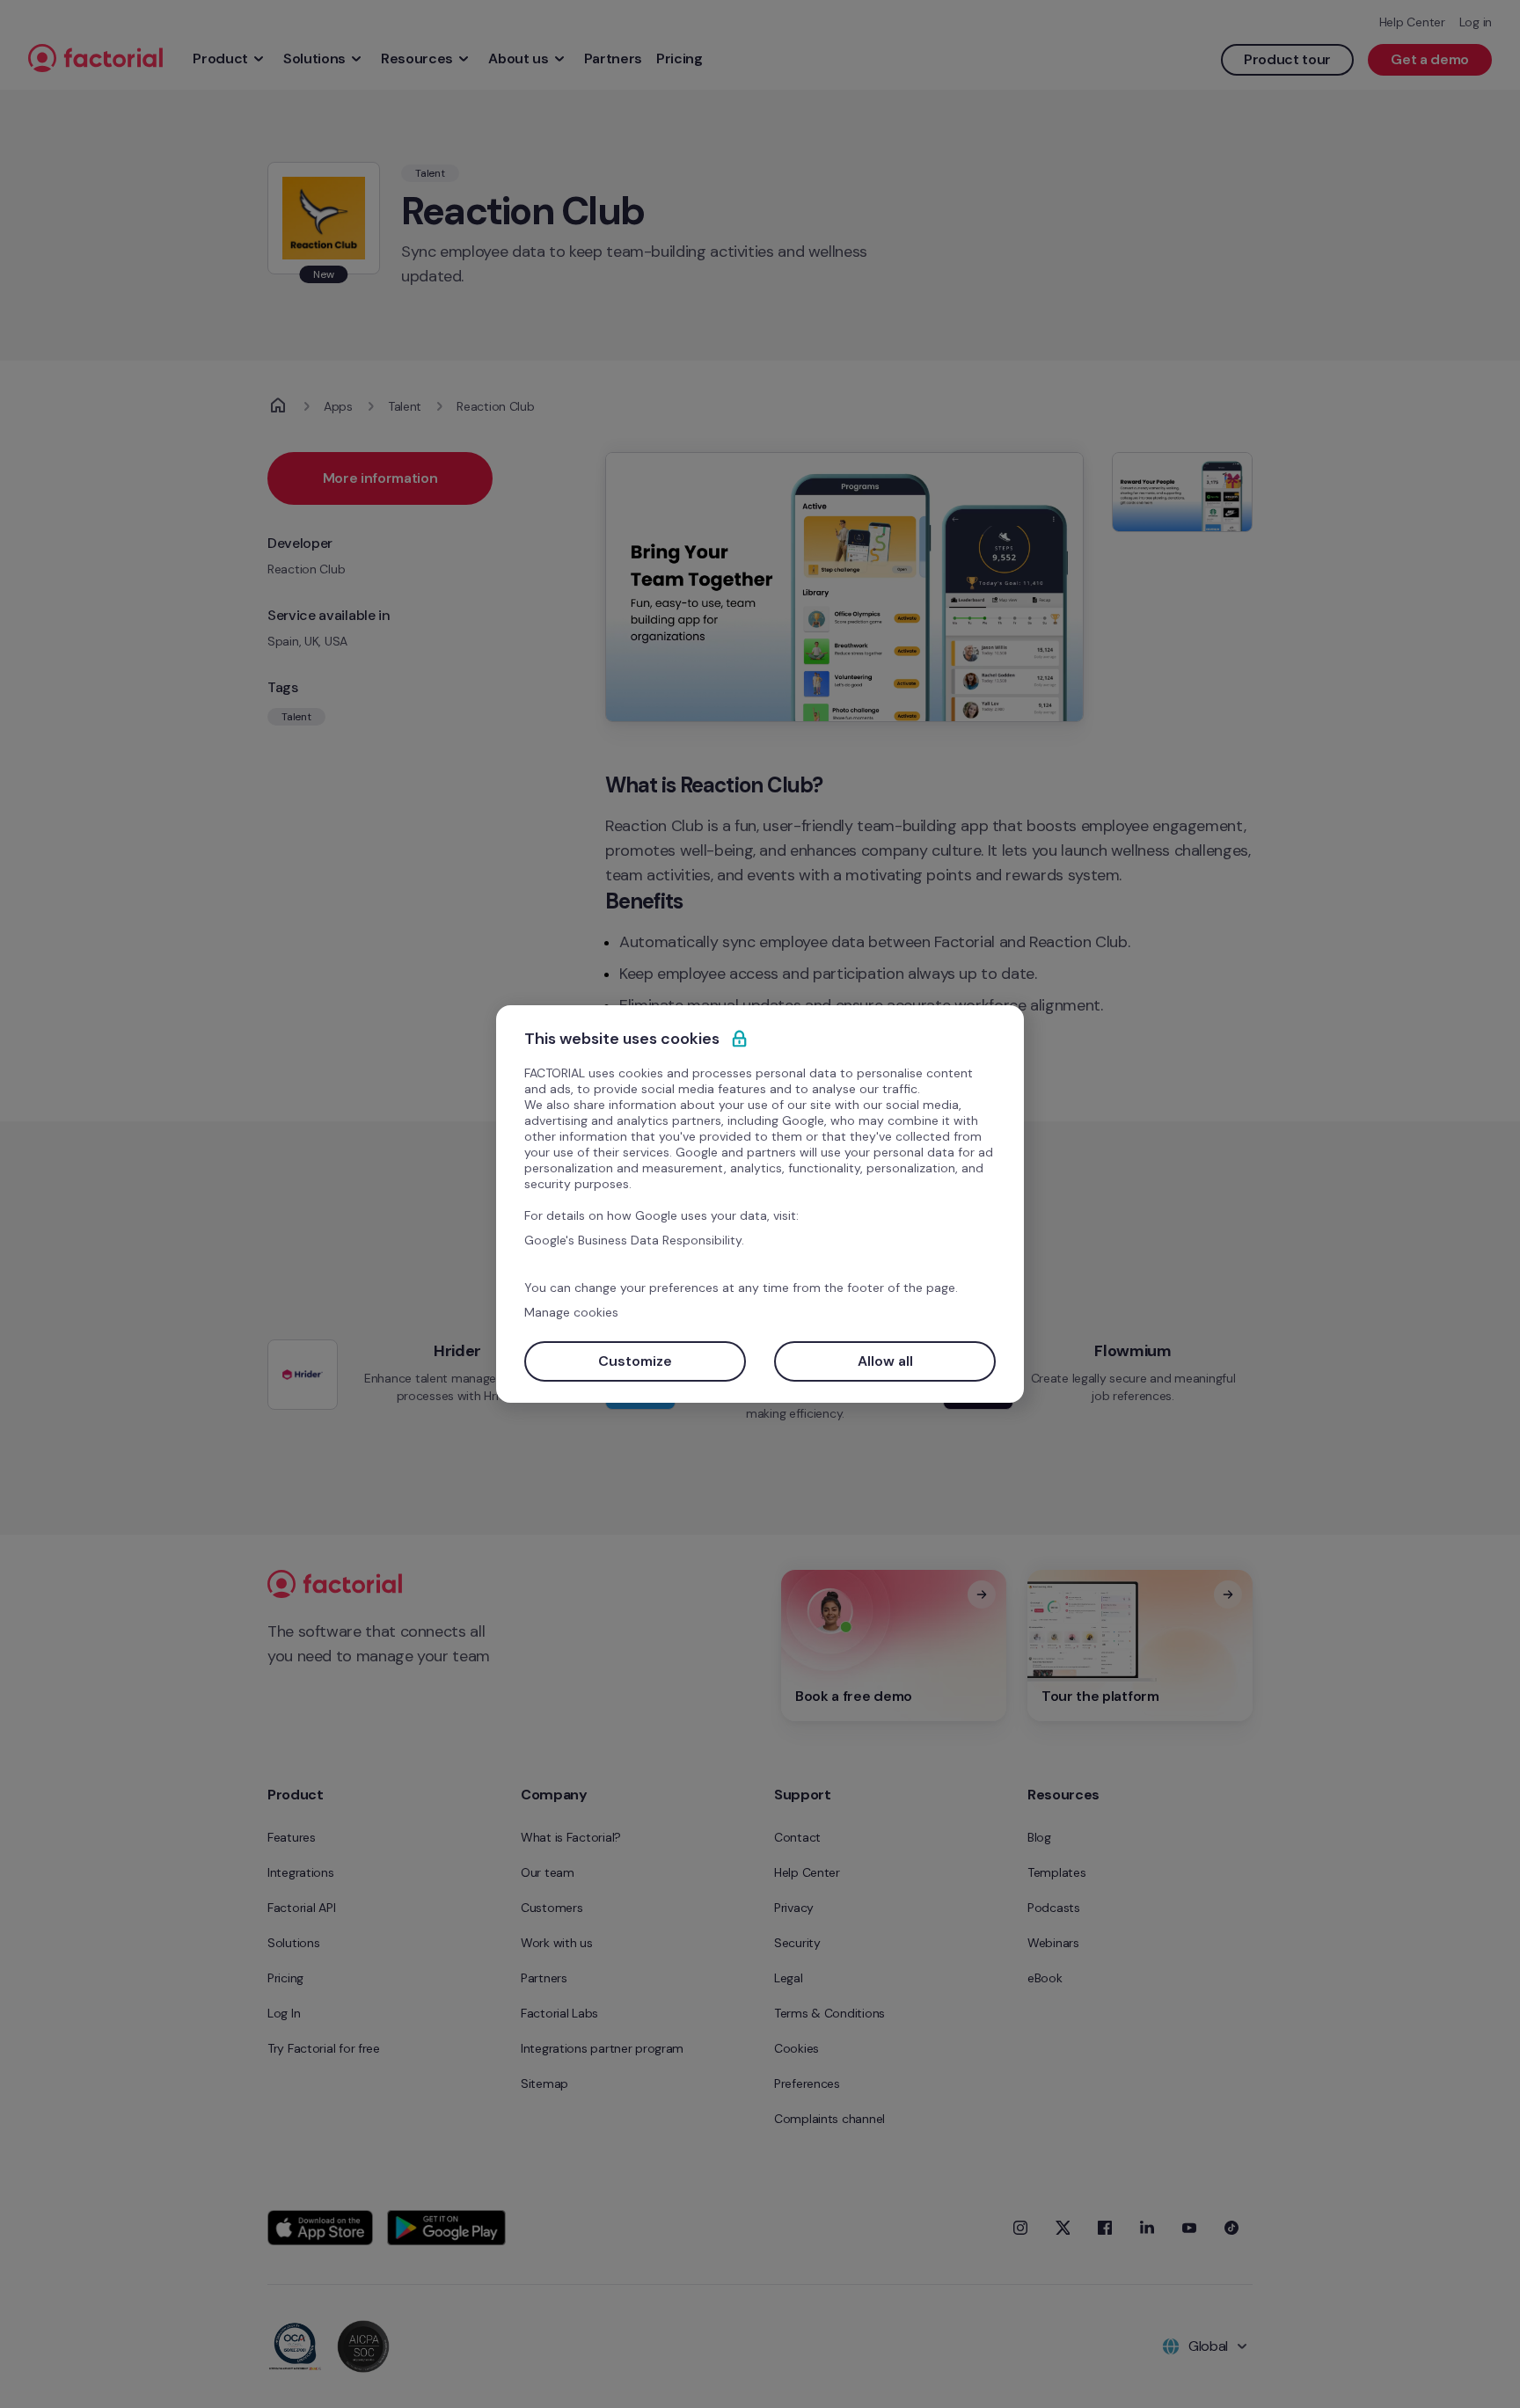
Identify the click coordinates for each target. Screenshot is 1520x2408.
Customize (635, 1361)
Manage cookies (571, 1312)
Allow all (885, 1361)
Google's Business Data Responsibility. (634, 1240)
